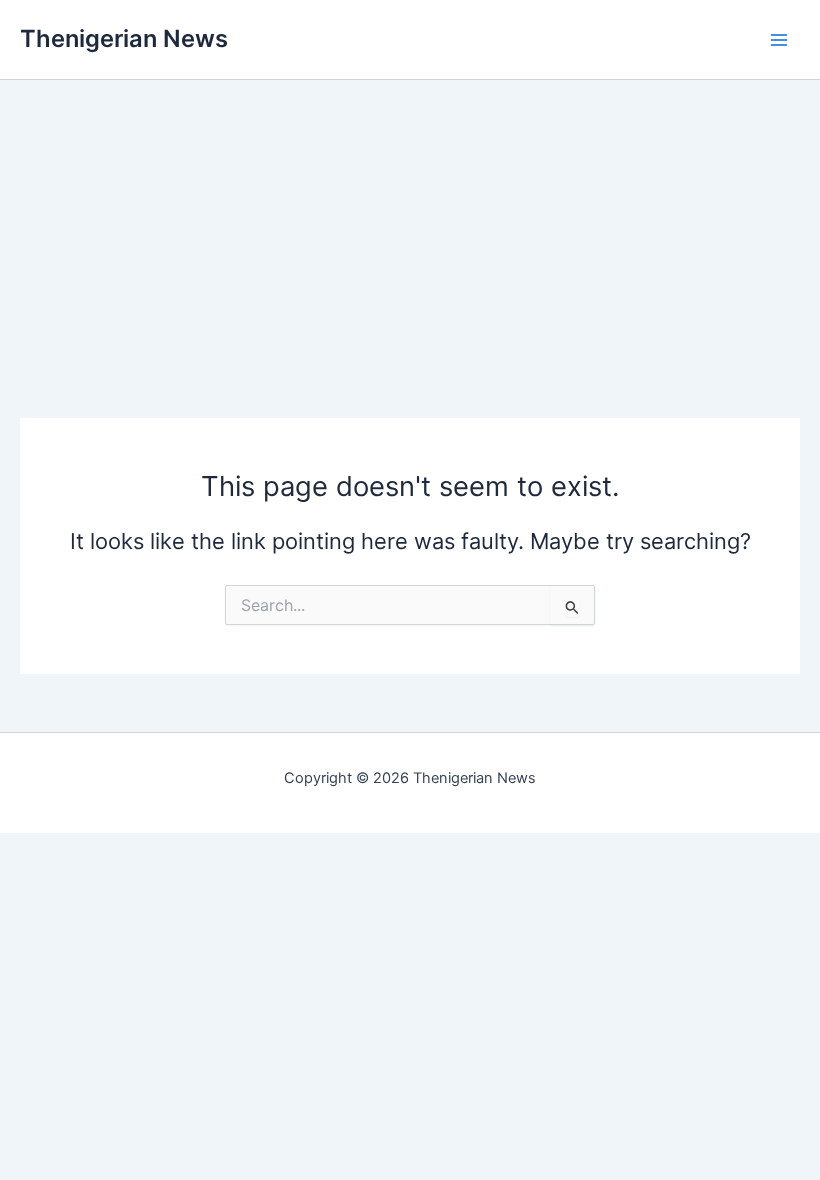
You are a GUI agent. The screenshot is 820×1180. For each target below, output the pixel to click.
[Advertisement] (410, 220)
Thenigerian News (124, 38)
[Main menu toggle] (779, 40)
